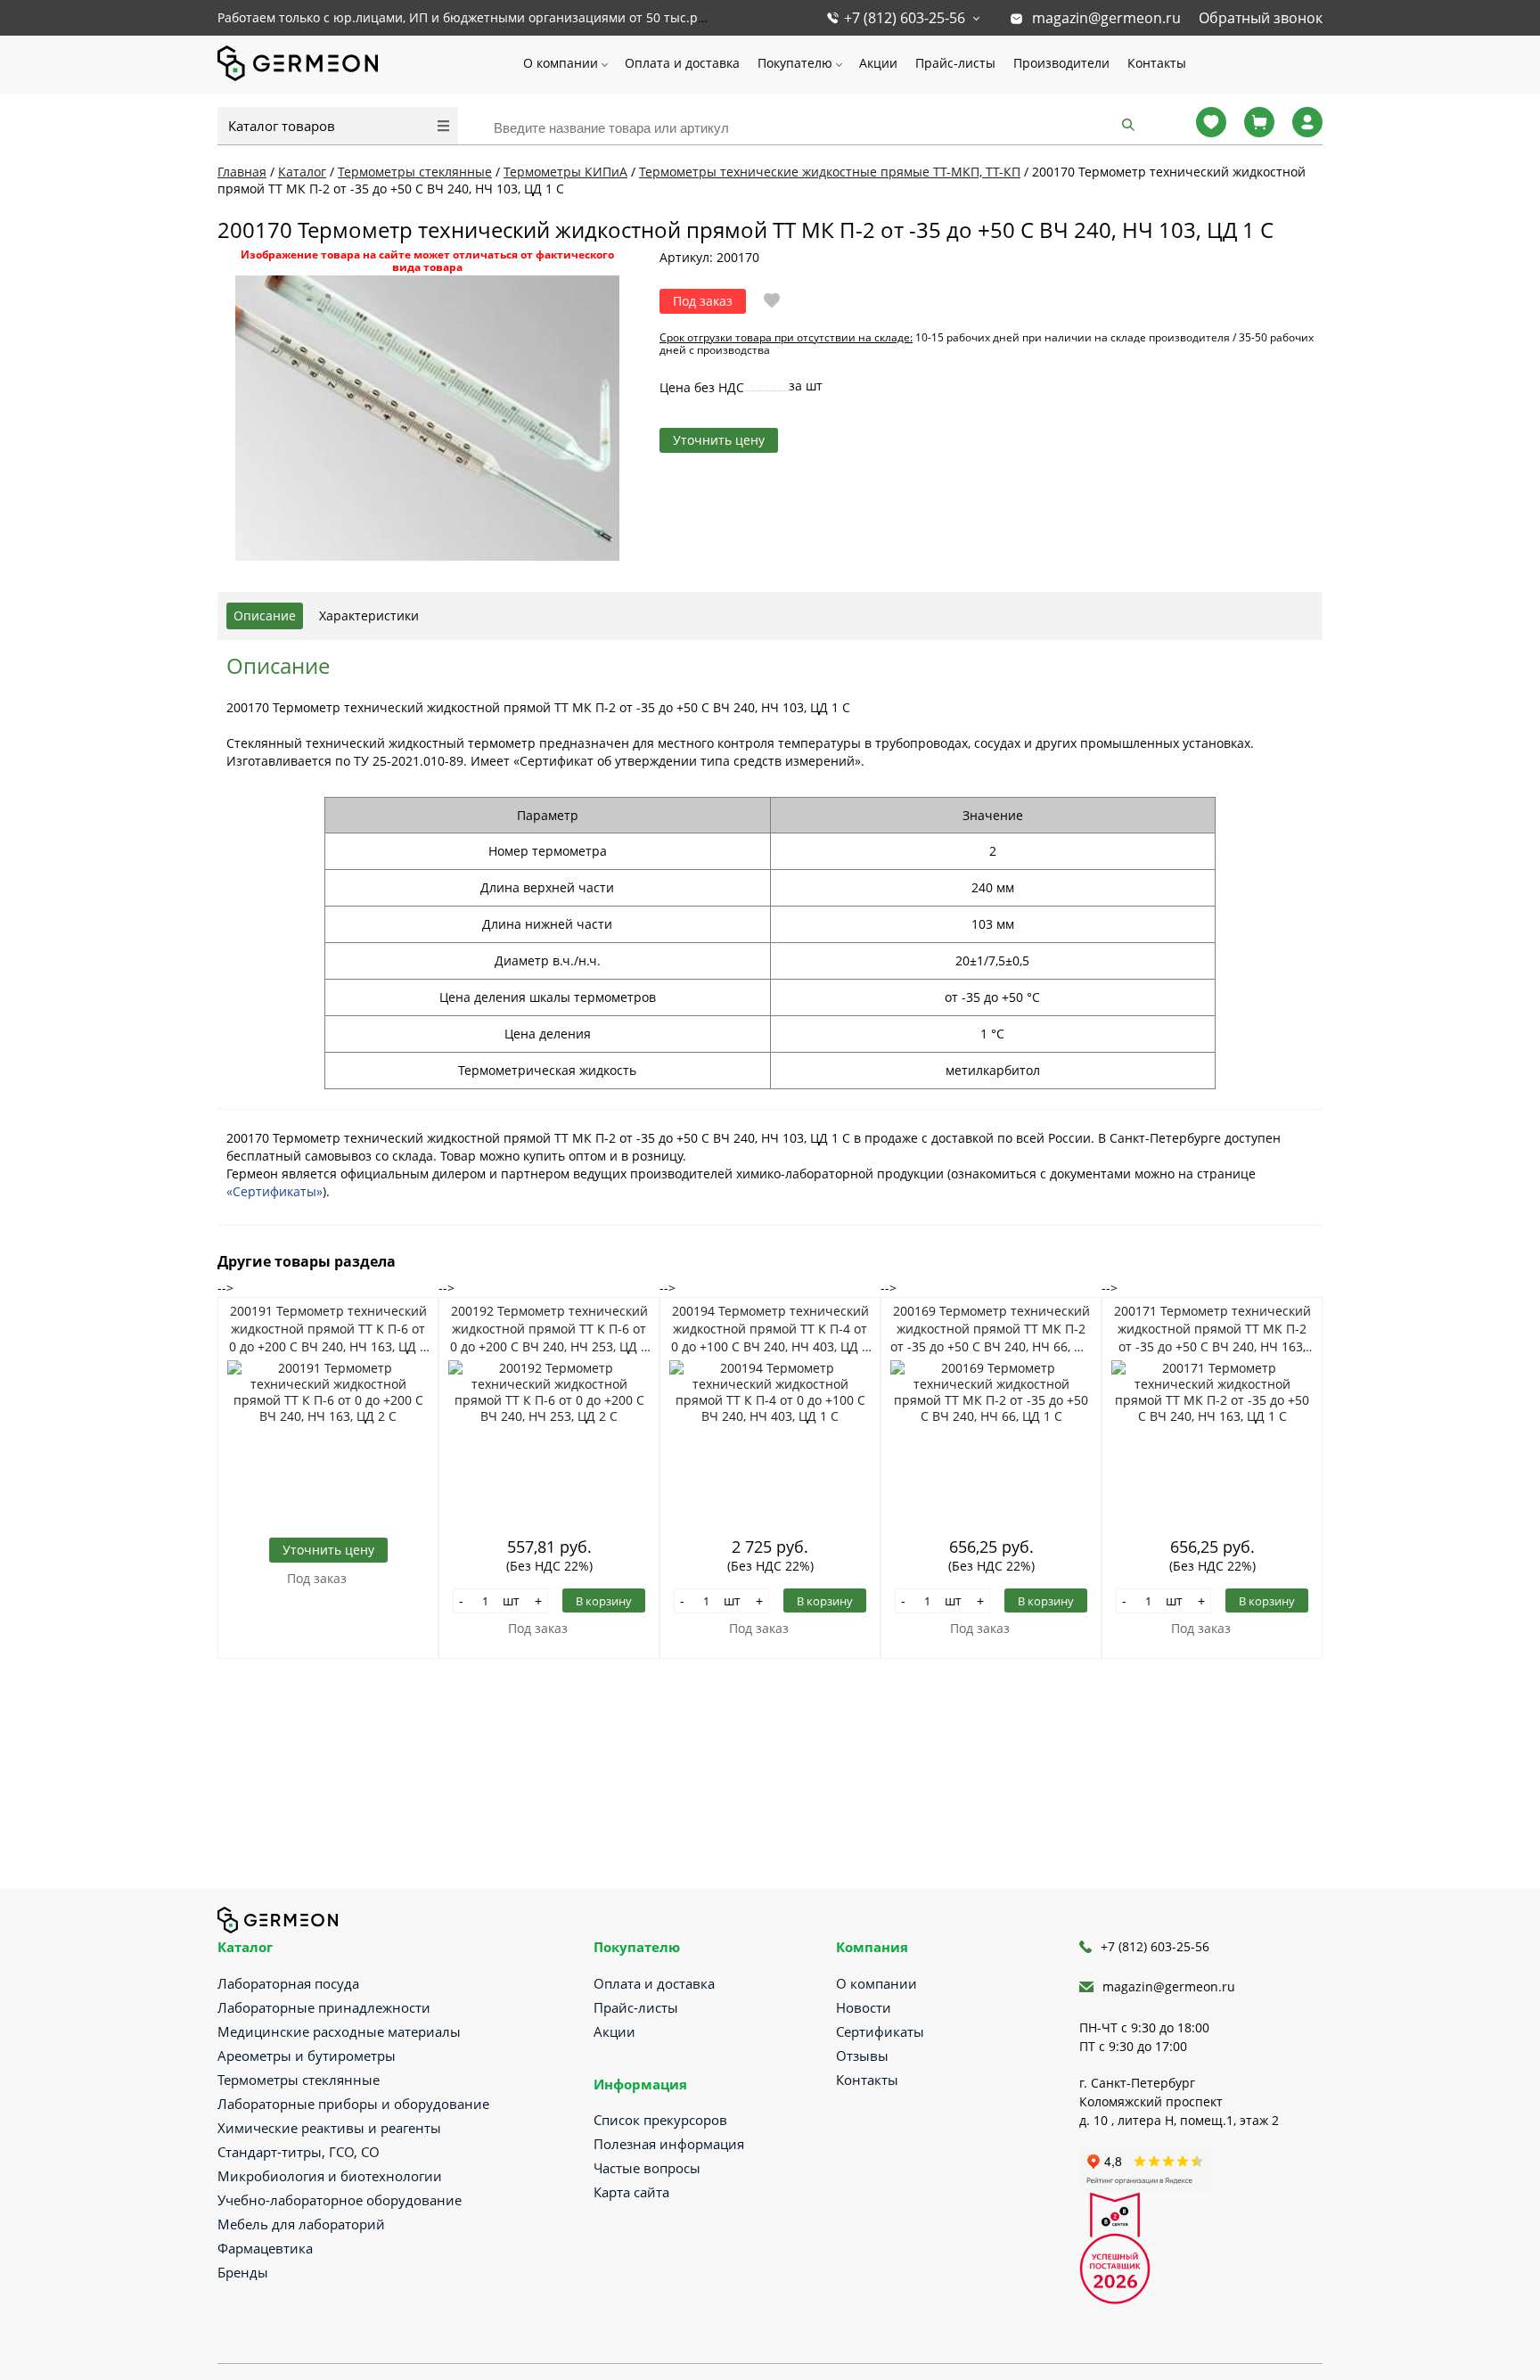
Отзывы (862, 2056)
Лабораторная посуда (288, 1983)
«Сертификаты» (274, 1191)
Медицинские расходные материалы (339, 2031)
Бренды (243, 2272)
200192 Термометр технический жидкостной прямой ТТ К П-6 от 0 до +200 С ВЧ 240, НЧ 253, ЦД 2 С (549, 1329)
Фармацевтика (265, 2248)
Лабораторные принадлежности (324, 2007)
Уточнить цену (719, 440)
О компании (561, 63)
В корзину (604, 1601)
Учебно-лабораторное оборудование (340, 2200)
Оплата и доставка (682, 63)
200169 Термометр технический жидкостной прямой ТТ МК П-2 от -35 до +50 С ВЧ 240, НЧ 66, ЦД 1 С (991, 1329)
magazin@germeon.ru (1106, 18)
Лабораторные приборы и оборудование (353, 2104)
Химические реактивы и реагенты (329, 2128)
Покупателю (795, 63)
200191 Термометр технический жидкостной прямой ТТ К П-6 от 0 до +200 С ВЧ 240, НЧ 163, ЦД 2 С (328, 1329)
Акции (878, 63)
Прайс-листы (955, 63)
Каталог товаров (282, 126)
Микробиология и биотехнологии (330, 2176)
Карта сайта (631, 2192)
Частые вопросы (647, 2168)
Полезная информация (669, 2144)
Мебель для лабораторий (301, 2224)
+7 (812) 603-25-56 (905, 18)
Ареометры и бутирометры (307, 2056)
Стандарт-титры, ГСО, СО (299, 2152)
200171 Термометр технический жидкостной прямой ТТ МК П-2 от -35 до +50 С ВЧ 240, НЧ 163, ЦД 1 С (1212, 1329)
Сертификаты (880, 2031)
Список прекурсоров (660, 2120)
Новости (864, 2007)
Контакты (1157, 63)
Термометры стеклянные (299, 2080)
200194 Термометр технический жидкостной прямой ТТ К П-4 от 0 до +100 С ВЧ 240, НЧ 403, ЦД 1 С (770, 1329)
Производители (1061, 63)
